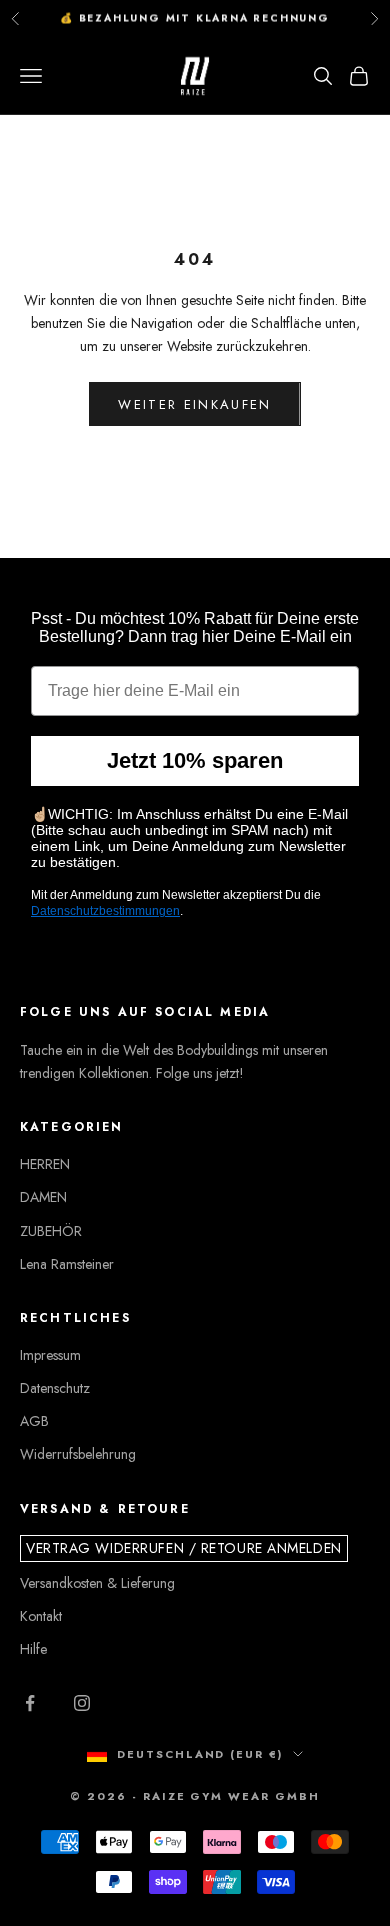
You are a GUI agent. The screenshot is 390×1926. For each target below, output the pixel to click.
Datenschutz (55, 1388)
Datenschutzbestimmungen (105, 911)
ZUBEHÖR (51, 1231)
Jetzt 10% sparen (195, 760)
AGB (34, 1421)
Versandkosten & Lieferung (97, 1583)
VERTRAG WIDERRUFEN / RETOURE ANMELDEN (184, 1548)
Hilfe (33, 1649)
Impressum (50, 1355)
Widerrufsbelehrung (78, 1454)
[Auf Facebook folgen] (30, 1703)
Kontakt (41, 1616)
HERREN (45, 1164)
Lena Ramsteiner (67, 1264)
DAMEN (43, 1197)
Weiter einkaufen (194, 404)
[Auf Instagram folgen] (82, 1703)
